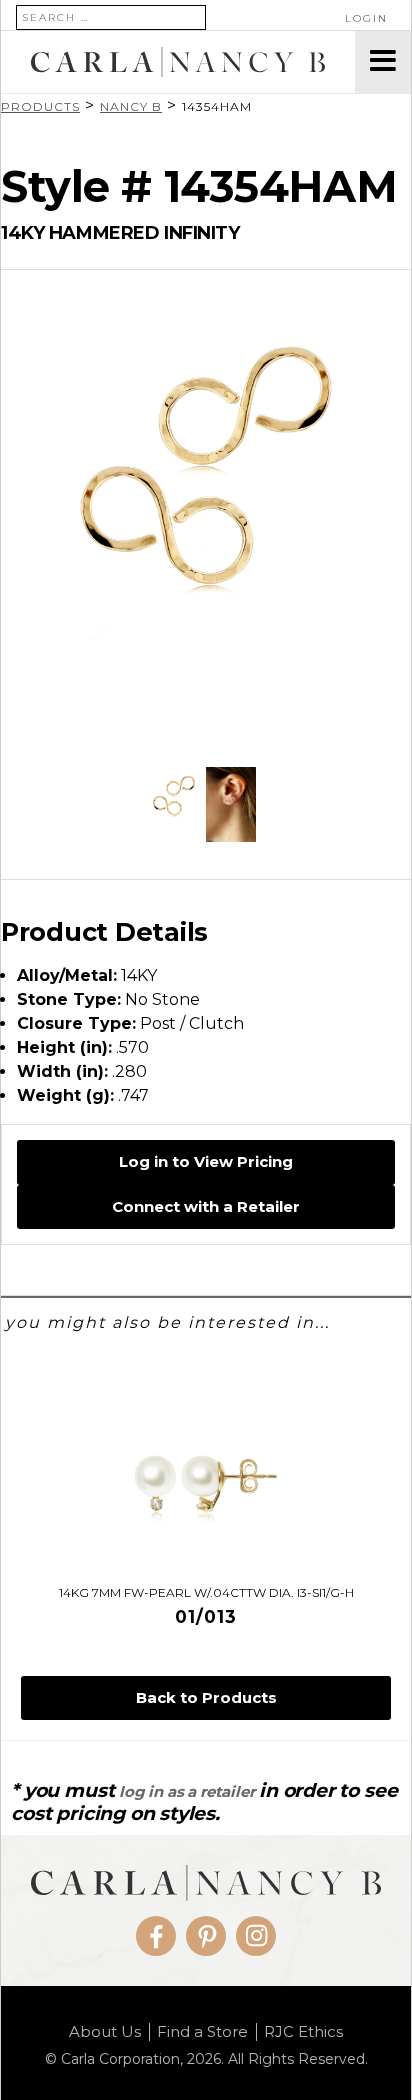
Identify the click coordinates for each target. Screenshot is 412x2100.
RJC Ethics (303, 2032)
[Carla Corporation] (178, 62)
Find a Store (202, 2032)
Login (366, 18)
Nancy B (131, 106)
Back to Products (206, 1697)
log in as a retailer (186, 1791)
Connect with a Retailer (206, 1206)
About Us (105, 2032)
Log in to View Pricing (206, 1161)
